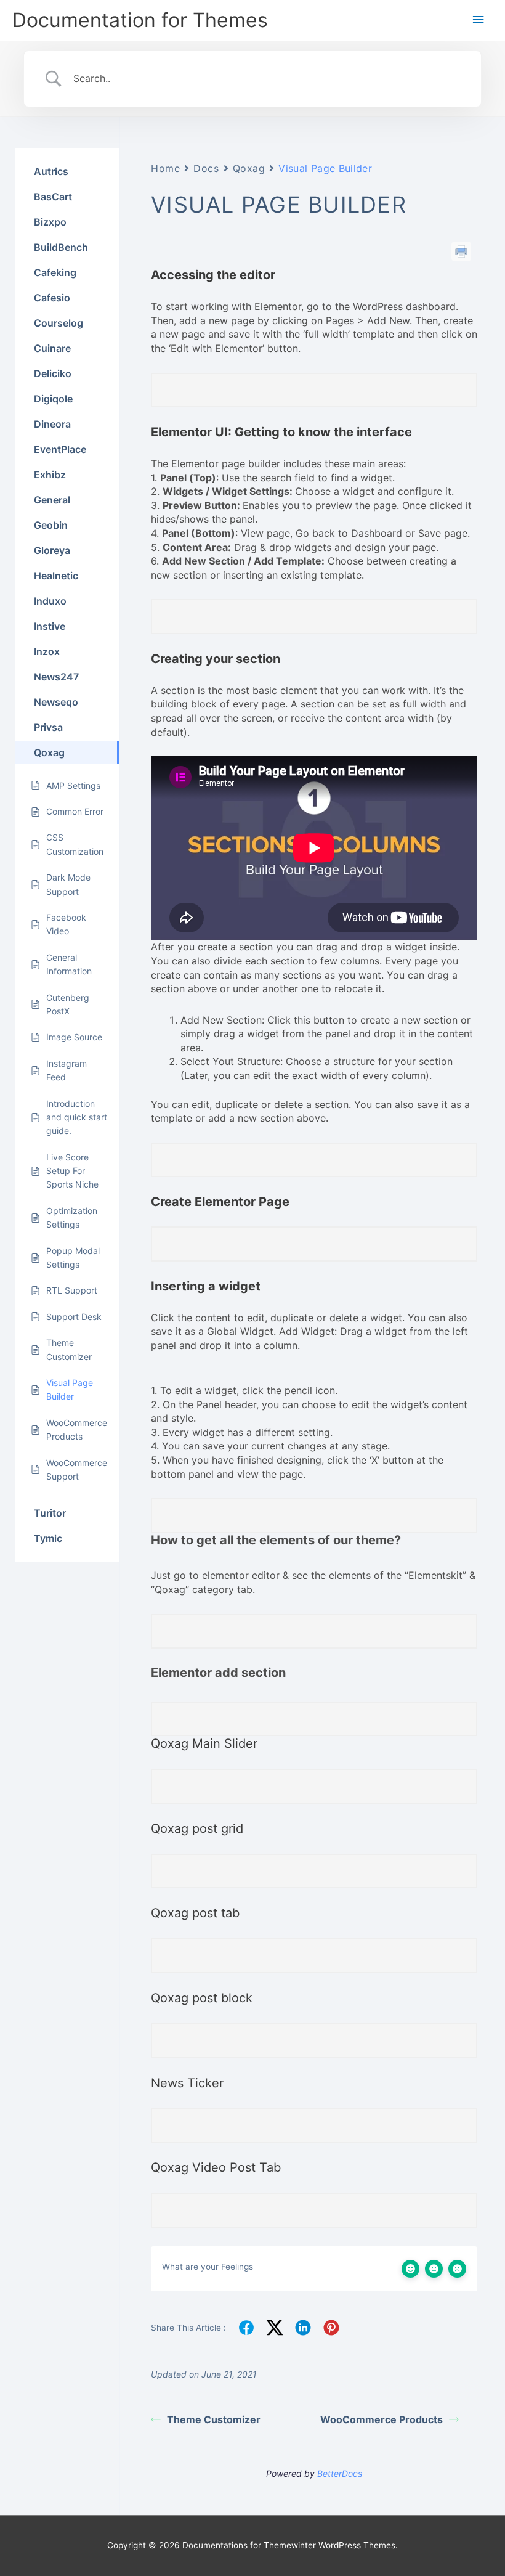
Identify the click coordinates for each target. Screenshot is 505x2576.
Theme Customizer (214, 2419)
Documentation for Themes (140, 20)
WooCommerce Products (382, 2419)
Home (165, 168)
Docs (206, 168)
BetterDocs (340, 2473)
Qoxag (249, 168)
